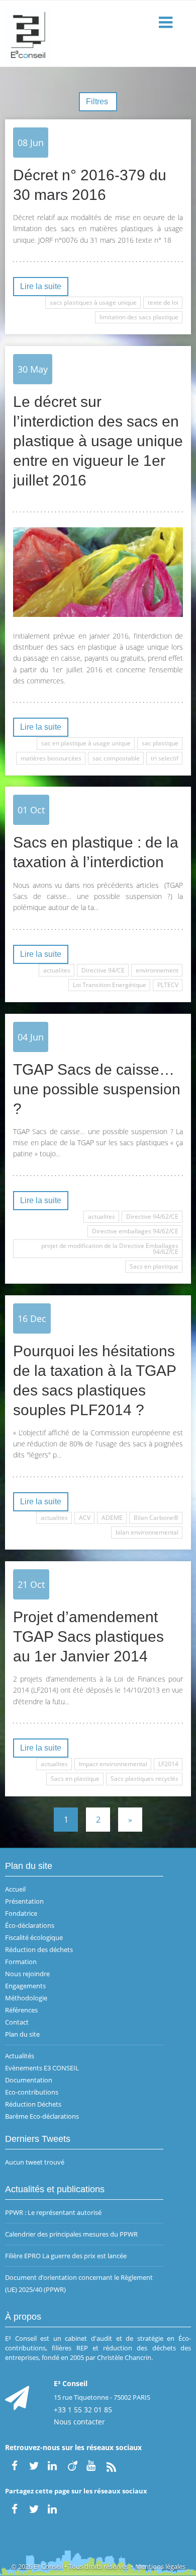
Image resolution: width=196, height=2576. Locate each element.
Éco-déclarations (30, 1925)
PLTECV (168, 985)
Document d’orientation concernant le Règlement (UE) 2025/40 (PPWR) (79, 2283)
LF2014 (168, 1764)
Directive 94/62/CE (152, 1216)
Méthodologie (26, 1998)
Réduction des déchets (39, 1950)
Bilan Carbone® (156, 1518)
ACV (85, 1518)
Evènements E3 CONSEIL (42, 2068)
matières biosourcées (51, 758)
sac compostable (116, 758)
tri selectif (165, 758)
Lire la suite (41, 286)
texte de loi (163, 302)
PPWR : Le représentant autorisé (53, 2212)
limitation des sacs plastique (139, 317)
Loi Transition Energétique (110, 985)
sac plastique (160, 743)
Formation (21, 1962)
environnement (157, 970)
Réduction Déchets (33, 2104)
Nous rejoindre (27, 1974)
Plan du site (22, 2034)
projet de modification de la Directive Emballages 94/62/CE (110, 1249)
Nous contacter (79, 2422)
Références (21, 2010)
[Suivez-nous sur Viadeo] (72, 2465)
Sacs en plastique (154, 1266)
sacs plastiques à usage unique (93, 302)
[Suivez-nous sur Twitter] (34, 2465)
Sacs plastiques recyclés (144, 1779)
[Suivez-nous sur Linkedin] (53, 2465)
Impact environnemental (113, 1764)
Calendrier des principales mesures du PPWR (71, 2234)
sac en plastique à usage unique (86, 743)
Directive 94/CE (103, 970)
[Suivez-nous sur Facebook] (15, 2465)
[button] (167, 23)
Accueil (15, 1889)
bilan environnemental (147, 1532)
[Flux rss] (111, 2465)
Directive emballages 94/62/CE (135, 1231)
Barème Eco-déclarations (42, 2116)
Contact (17, 2022)
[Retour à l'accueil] (98, 34)
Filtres (98, 101)
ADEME (112, 1518)
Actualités (20, 2056)
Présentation (24, 1901)
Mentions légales (160, 2566)
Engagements (25, 1986)
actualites (57, 970)
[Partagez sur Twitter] (34, 2508)
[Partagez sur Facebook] (15, 2508)
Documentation (29, 2080)
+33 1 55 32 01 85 (83, 2410)
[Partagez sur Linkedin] (53, 2508)
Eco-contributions (32, 2092)
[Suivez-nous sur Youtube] (92, 2465)
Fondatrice (21, 1913)
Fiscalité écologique (34, 1937)
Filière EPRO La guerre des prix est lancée (66, 2256)
